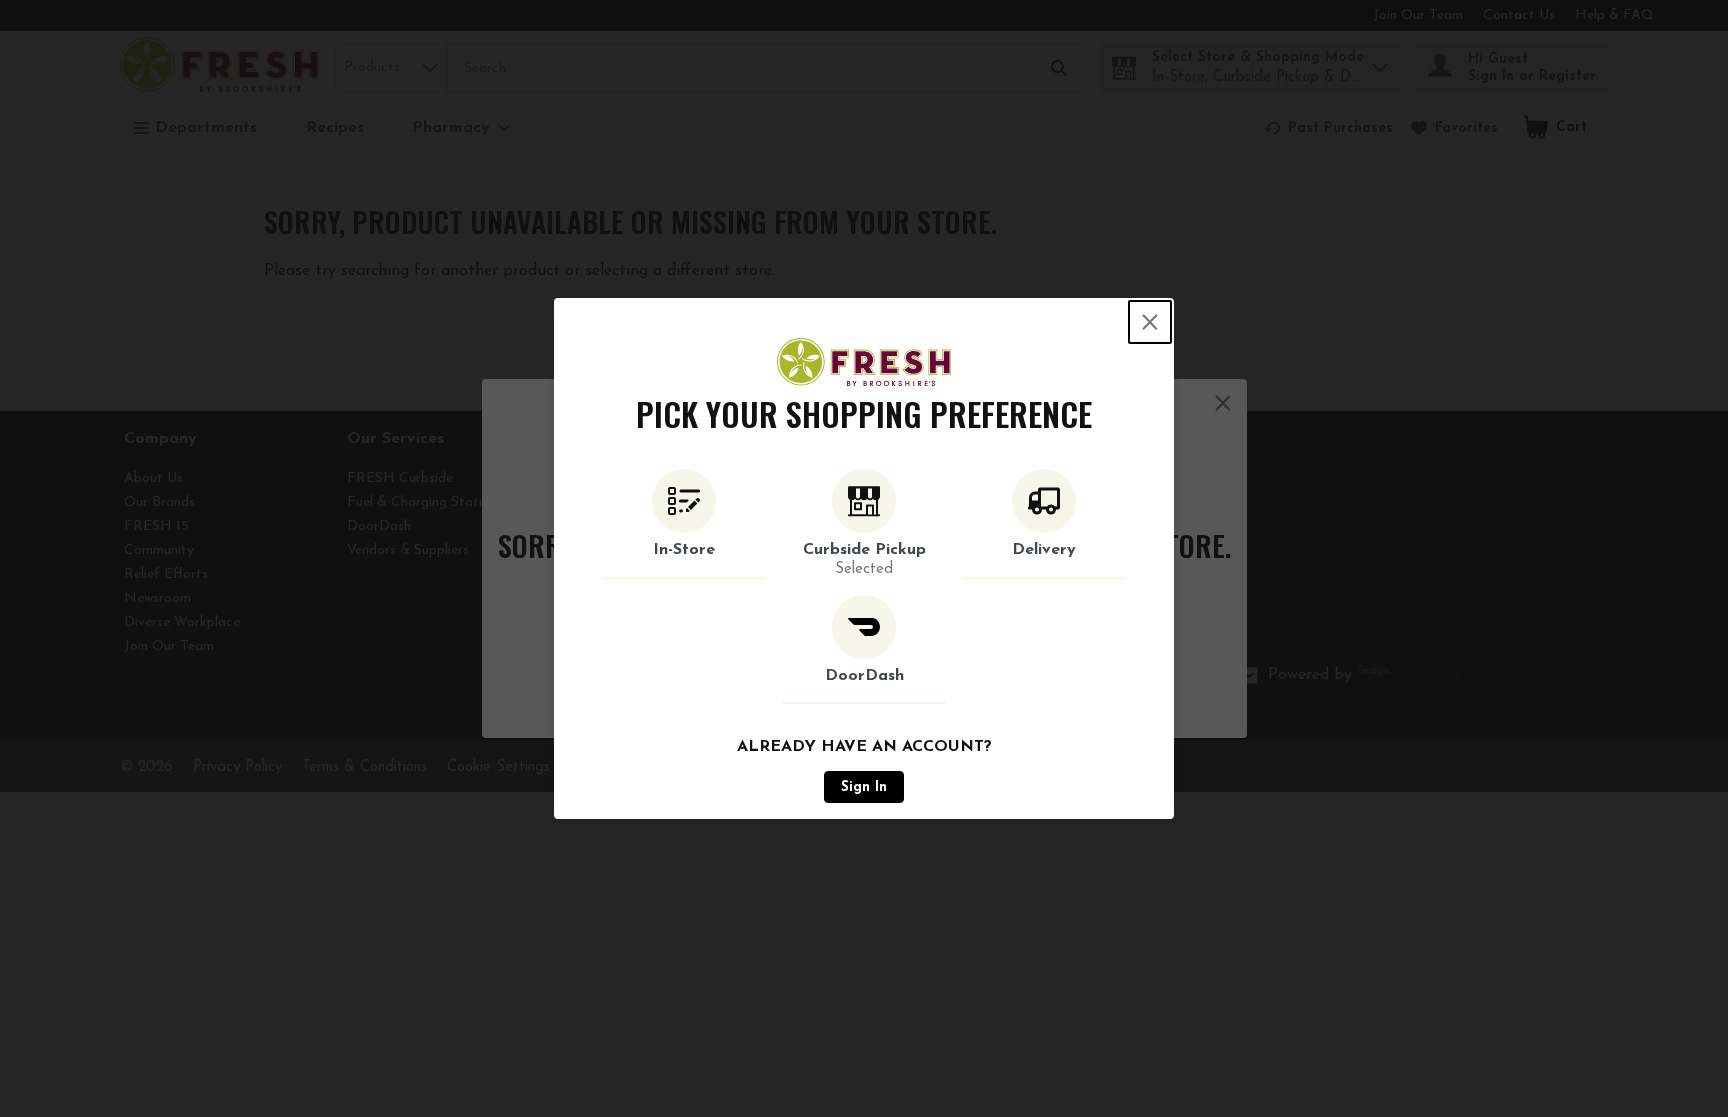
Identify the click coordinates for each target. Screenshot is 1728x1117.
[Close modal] (1150, 322)
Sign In (864, 787)
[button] (684, 524)
